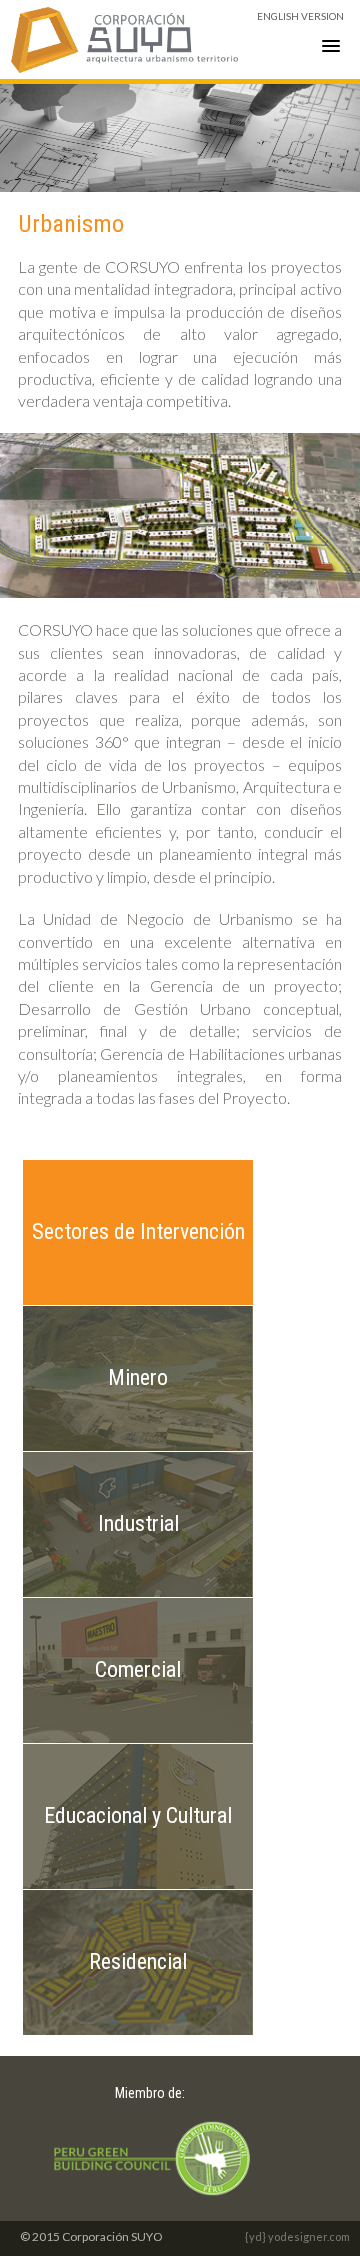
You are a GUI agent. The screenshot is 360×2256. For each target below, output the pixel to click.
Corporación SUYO (125, 39)
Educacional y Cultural (138, 1815)
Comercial (138, 1669)
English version (300, 16)
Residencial (138, 1961)
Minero (138, 1377)
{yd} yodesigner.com (297, 2236)
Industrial (138, 1523)
